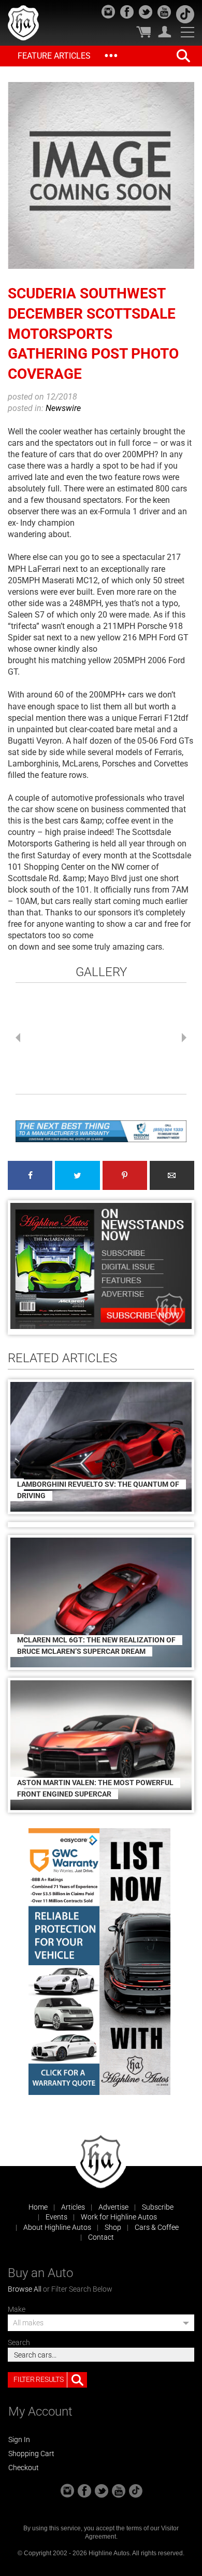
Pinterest (125, 1175)
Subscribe (158, 2207)
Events (56, 2217)
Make (17, 2309)
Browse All (25, 2289)
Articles (73, 2207)
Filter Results (38, 2379)
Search (19, 2342)
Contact (101, 2237)
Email (172, 1175)
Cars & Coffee (157, 2227)
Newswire (63, 408)
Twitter (77, 1175)
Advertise (113, 2207)
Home (38, 2207)
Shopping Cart (31, 2454)
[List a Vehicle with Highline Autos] (135, 1962)
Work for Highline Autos (119, 2217)
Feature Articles (54, 56)
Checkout (24, 2468)
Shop (113, 2227)
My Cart (143, 32)
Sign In (19, 2440)
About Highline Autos (57, 2227)
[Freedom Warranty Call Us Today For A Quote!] (101, 1131)
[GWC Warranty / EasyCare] (64, 1962)
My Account (165, 32)
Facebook (30, 1175)
